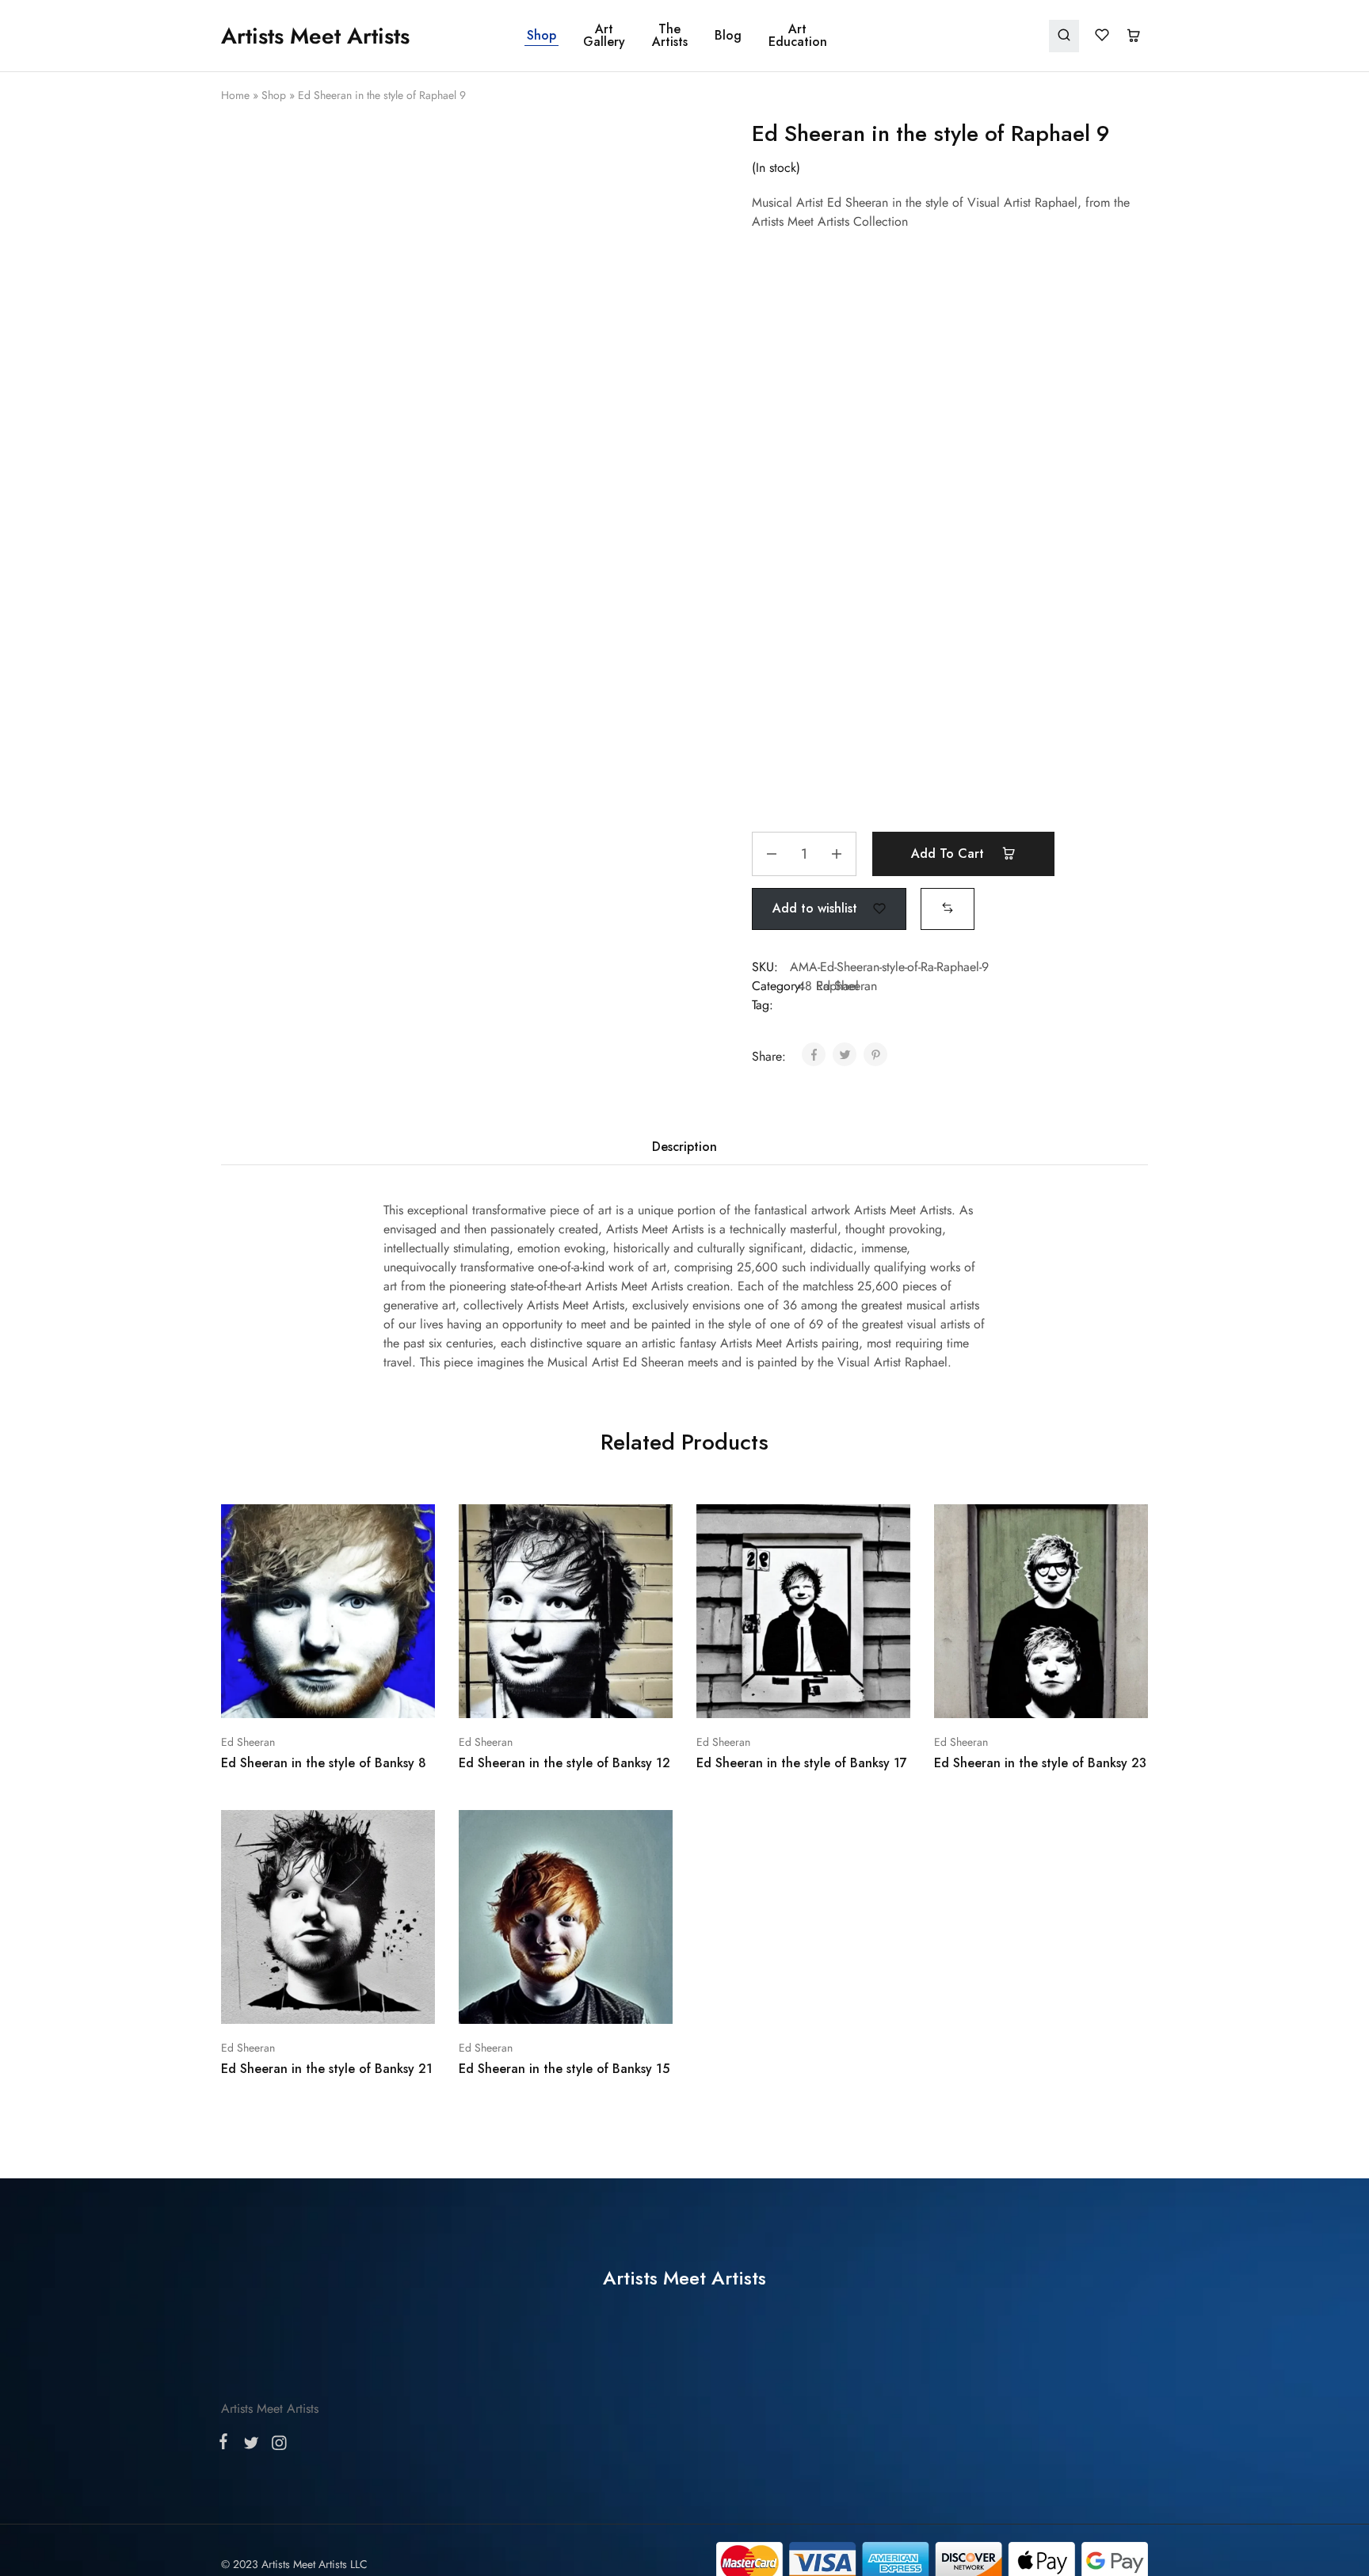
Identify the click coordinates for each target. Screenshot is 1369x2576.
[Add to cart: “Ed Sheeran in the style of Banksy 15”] (524, 2000)
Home (235, 95)
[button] (948, 908)
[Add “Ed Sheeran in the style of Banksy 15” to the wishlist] (606, 2000)
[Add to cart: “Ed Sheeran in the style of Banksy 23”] (999, 1694)
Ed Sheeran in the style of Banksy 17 (802, 1763)
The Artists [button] (670, 36)
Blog (728, 36)
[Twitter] (251, 2446)
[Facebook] (227, 2445)
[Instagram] (276, 2446)
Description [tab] (684, 1147)
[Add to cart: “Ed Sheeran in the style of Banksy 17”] (761, 1694)
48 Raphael (828, 986)
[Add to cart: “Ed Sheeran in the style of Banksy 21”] (286, 2000)
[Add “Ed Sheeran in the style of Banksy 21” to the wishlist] (368, 2000)
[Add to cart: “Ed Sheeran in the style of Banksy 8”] (286, 1694)
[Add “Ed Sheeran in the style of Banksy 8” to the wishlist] (368, 1694)
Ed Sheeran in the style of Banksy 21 (327, 2069)
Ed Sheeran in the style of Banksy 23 (1040, 1763)
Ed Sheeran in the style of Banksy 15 (564, 2069)
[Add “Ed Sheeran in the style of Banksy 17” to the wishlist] (843, 1694)
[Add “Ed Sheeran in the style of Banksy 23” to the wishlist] (1081, 1694)
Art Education (798, 36)
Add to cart (950, 854)
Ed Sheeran (248, 1742)
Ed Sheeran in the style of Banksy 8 (324, 1763)
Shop (541, 36)
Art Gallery (604, 36)
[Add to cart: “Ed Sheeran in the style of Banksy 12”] (524, 1694)
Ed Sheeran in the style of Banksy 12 (564, 1763)
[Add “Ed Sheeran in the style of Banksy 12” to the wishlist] (606, 1694)
